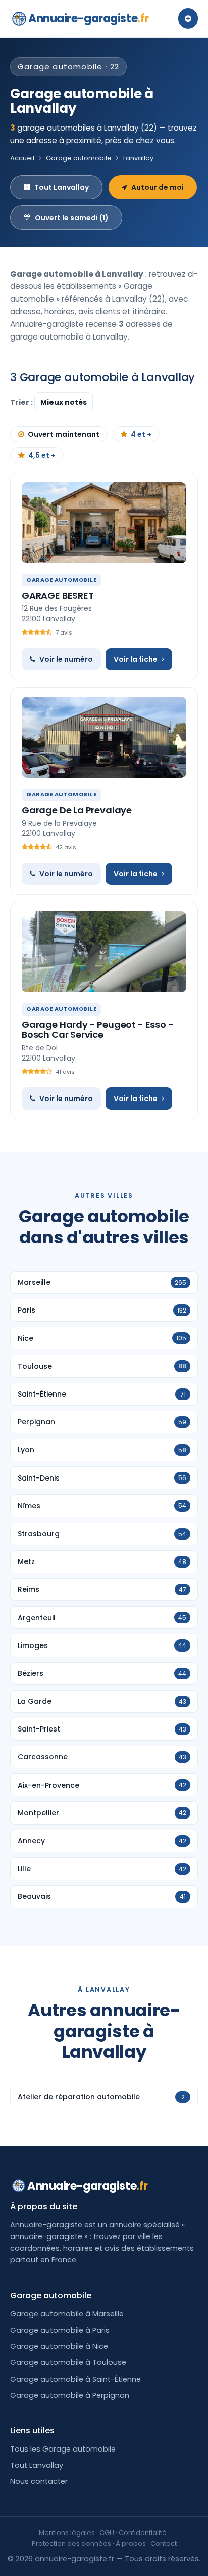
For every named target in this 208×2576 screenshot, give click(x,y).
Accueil (22, 158)
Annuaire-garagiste (89, 18)
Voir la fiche (136, 659)
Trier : (22, 402)
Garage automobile (79, 158)
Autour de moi (158, 187)
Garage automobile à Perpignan (70, 2395)
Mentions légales (67, 2533)
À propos (131, 2543)
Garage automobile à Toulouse (68, 2362)
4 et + (141, 434)
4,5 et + (42, 455)
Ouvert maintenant (64, 434)
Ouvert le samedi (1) (72, 218)
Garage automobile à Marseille (67, 2314)
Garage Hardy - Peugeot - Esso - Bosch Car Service (97, 1029)
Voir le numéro (66, 659)
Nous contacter (39, 2481)
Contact (164, 2543)
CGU (107, 2533)
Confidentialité (143, 2533)
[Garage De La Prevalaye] (104, 737)
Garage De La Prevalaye (77, 810)
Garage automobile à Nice (59, 2346)
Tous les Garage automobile (63, 2449)
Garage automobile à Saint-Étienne (75, 2379)
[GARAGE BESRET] (104, 523)
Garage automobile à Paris (60, 2330)
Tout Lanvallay (62, 187)
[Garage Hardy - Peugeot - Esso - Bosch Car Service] (104, 952)
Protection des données (71, 2543)
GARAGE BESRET (58, 595)
